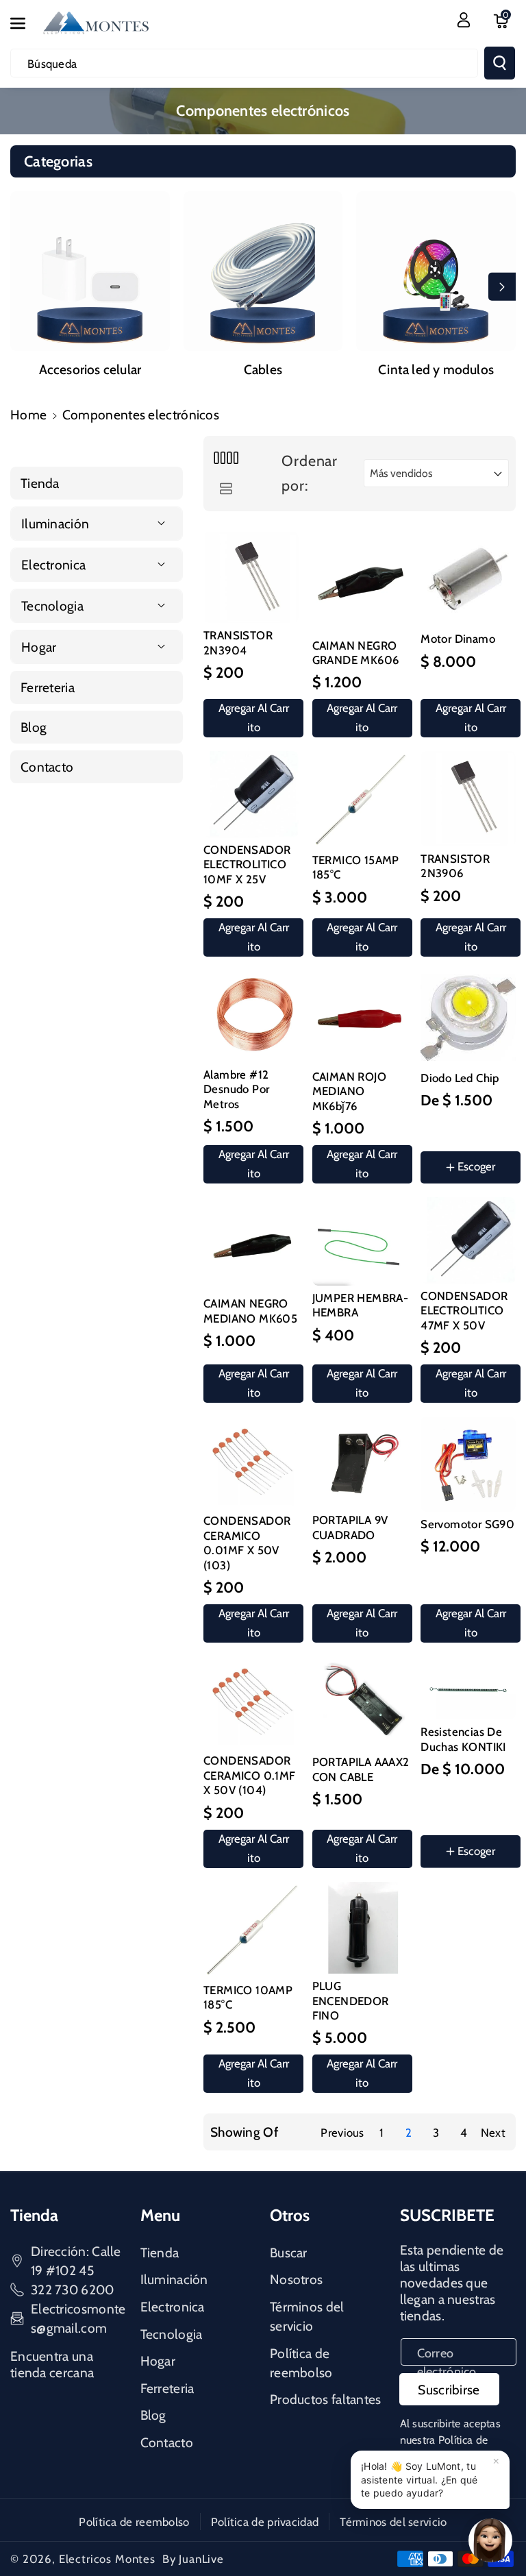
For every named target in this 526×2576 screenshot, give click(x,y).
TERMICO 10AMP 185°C (248, 1997)
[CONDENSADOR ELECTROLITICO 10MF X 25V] (251, 794)
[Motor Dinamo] (468, 579)
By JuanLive (193, 2559)
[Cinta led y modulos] (436, 271)
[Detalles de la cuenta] (464, 20)
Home (28, 415)
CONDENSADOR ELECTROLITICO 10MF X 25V (247, 864)
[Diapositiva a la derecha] (502, 286)
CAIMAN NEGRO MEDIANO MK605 (250, 1311)
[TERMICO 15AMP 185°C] (360, 799)
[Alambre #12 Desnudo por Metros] (251, 1016)
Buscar (289, 2253)
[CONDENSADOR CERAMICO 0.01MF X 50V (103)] (251, 1462)
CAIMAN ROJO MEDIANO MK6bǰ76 (349, 1091)
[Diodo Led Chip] (468, 1018)
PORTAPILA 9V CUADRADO (350, 1527)
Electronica (173, 2307)
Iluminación (174, 2279)
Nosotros (296, 2279)
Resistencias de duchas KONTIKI (463, 1739)
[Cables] (263, 271)
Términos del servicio (307, 2316)
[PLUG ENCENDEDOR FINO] (360, 1928)
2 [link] (409, 2133)
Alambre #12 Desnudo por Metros (236, 1089)
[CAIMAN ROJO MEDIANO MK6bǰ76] (360, 1017)
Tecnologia (172, 2334)
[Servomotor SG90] (468, 1464)
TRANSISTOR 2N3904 (238, 642)
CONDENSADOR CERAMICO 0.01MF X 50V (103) (247, 1543)
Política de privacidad (265, 2522)
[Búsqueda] (500, 63)
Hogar (158, 2361)
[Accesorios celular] (90, 271)
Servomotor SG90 (467, 1524)
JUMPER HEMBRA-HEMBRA (361, 1305)
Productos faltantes (326, 2399)
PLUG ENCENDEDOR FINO (351, 2001)
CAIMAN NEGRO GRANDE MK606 (356, 653)
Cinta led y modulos (436, 369)
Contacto (167, 2442)
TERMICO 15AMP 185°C (356, 867)
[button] (25, 23)
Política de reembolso (301, 2363)
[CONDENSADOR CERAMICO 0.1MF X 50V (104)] (251, 1702)
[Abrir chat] (490, 2540)
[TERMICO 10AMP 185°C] (251, 1930)
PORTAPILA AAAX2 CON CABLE (361, 1769)
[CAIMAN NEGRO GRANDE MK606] (360, 582)
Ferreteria (167, 2388)
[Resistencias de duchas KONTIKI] (468, 1688)
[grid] (226, 458)
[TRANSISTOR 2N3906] (468, 799)
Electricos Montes (107, 2559)
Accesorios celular (90, 369)
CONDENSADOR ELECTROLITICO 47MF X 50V (464, 1311)
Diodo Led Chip (460, 1078)
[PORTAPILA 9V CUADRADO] (360, 1462)
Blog (153, 2415)
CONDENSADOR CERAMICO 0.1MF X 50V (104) (250, 1775)
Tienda (160, 2253)
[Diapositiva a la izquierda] (24, 286)
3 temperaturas (473, 1886)
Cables (263, 369)
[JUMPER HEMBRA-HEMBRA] (360, 1241)
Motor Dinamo (458, 639)
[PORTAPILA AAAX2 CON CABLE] (360, 1703)
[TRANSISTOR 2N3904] (251, 578)
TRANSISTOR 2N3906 (455, 866)
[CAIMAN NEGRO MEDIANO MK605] (251, 1244)
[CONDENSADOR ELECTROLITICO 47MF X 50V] (468, 1240)
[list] (226, 489)
